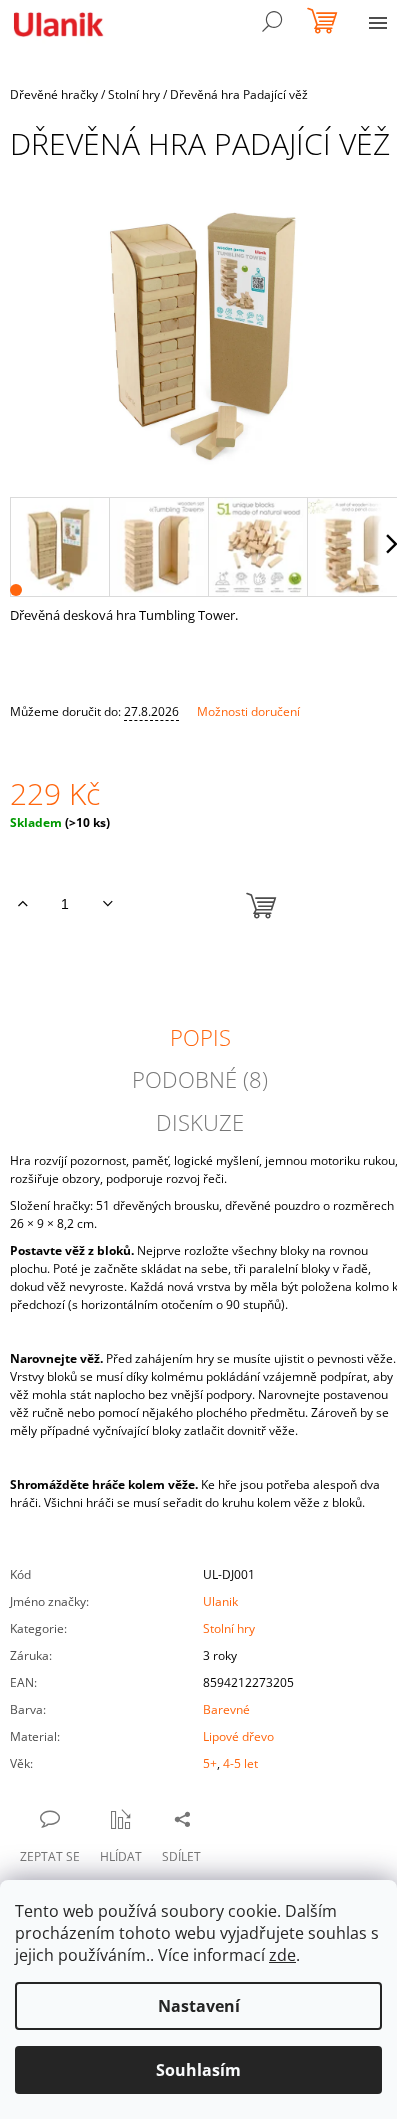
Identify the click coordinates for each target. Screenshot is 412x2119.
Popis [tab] (200, 1037)
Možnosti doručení (248, 711)
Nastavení (199, 2006)
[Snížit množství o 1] (107, 904)
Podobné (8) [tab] (200, 1079)
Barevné (226, 1709)
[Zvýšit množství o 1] (22, 904)
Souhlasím (198, 2070)
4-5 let (240, 1763)
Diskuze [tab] (200, 1122)
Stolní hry (229, 1628)
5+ (210, 1763)
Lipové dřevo (238, 1736)
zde (282, 1955)
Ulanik (220, 1601)
